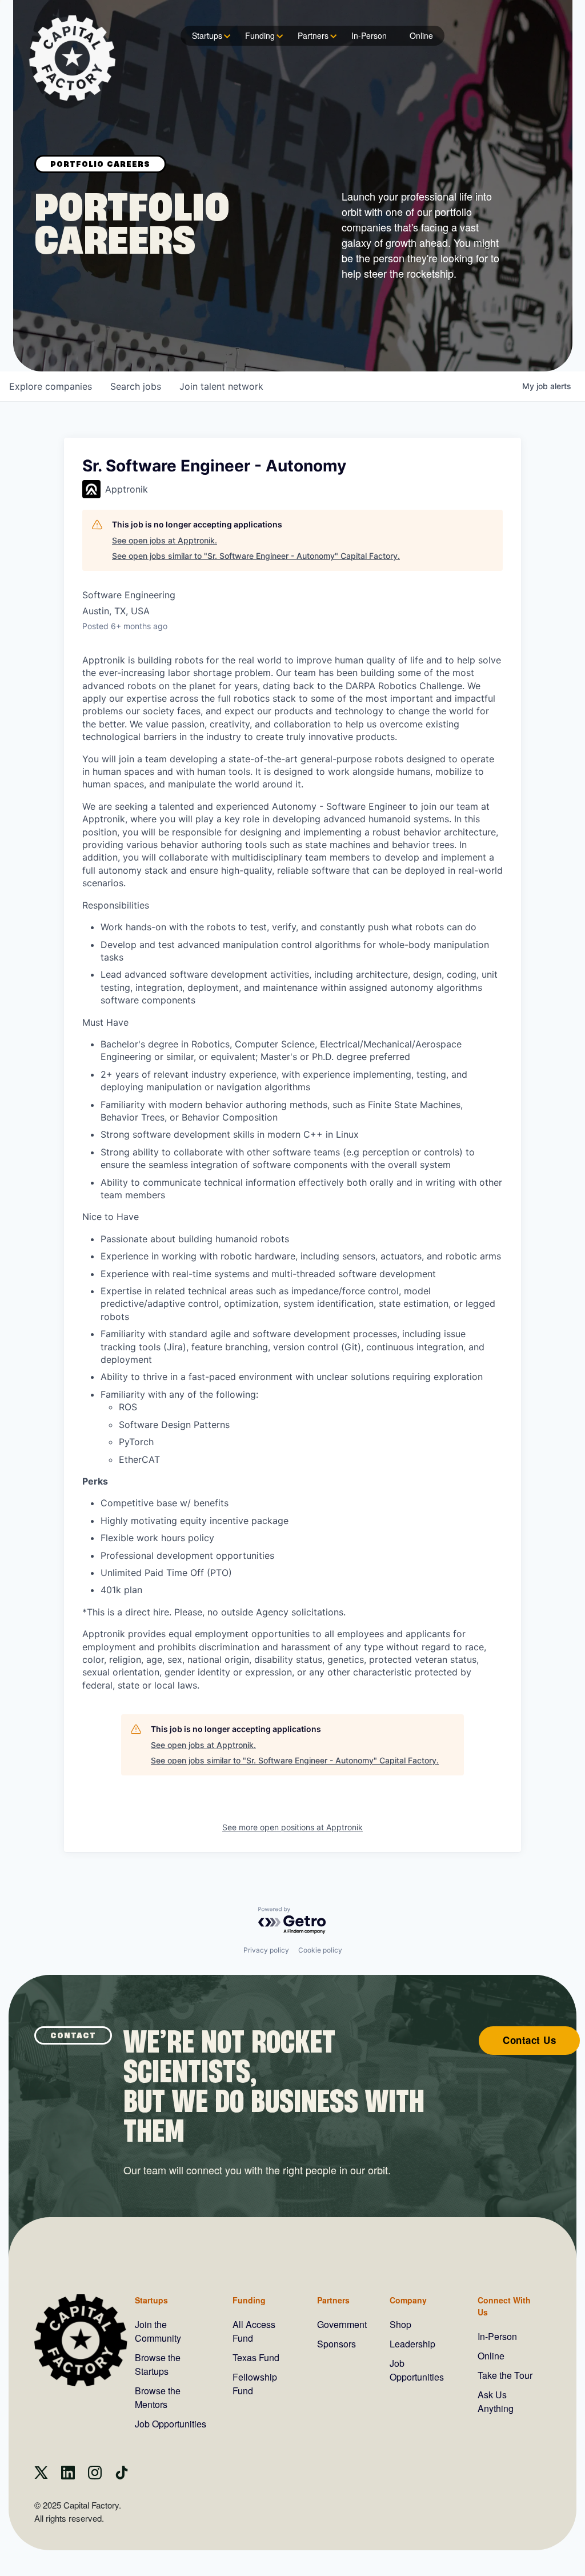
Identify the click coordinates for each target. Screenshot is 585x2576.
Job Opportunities (171, 2424)
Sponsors (336, 2344)
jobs (136, 386)
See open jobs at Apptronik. (165, 540)
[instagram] (95, 2476)
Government (342, 2324)
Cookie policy (320, 1950)
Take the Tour (505, 2375)
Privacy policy (266, 1950)
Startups (207, 35)
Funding (260, 35)
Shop (400, 2324)
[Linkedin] (68, 2476)
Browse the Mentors (158, 2397)
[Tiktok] (122, 2476)
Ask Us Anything (496, 2401)
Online (421, 35)
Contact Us (529, 2040)
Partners (313, 35)
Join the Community (158, 2331)
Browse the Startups (158, 2364)
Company (408, 2300)
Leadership (412, 2344)
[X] (41, 2476)
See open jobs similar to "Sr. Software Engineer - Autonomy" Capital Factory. (256, 556)
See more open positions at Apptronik (292, 1827)
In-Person (369, 35)
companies (51, 386)
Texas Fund (256, 2357)
